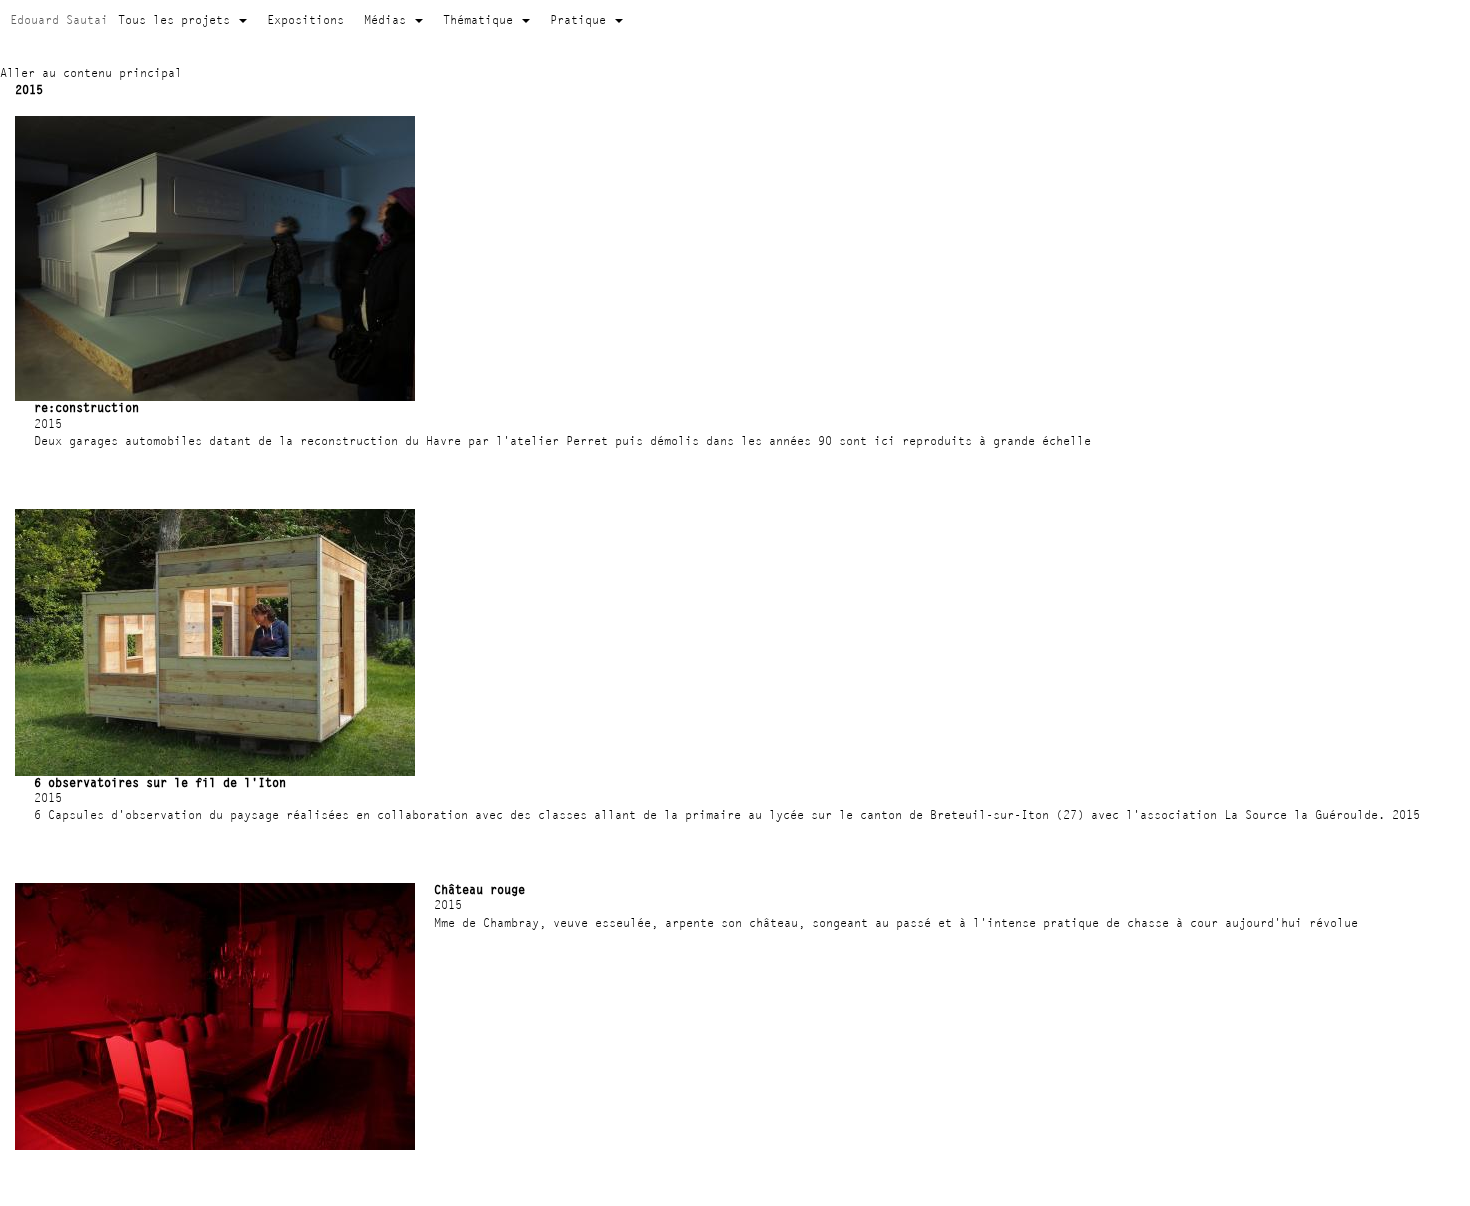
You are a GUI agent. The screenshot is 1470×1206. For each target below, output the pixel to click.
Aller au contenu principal (91, 72)
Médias (388, 19)
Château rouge (479, 889)
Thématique (481, 19)
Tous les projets (177, 19)
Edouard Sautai (59, 19)
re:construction (86, 407)
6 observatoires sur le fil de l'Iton (160, 782)
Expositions (305, 19)
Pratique (581, 19)
